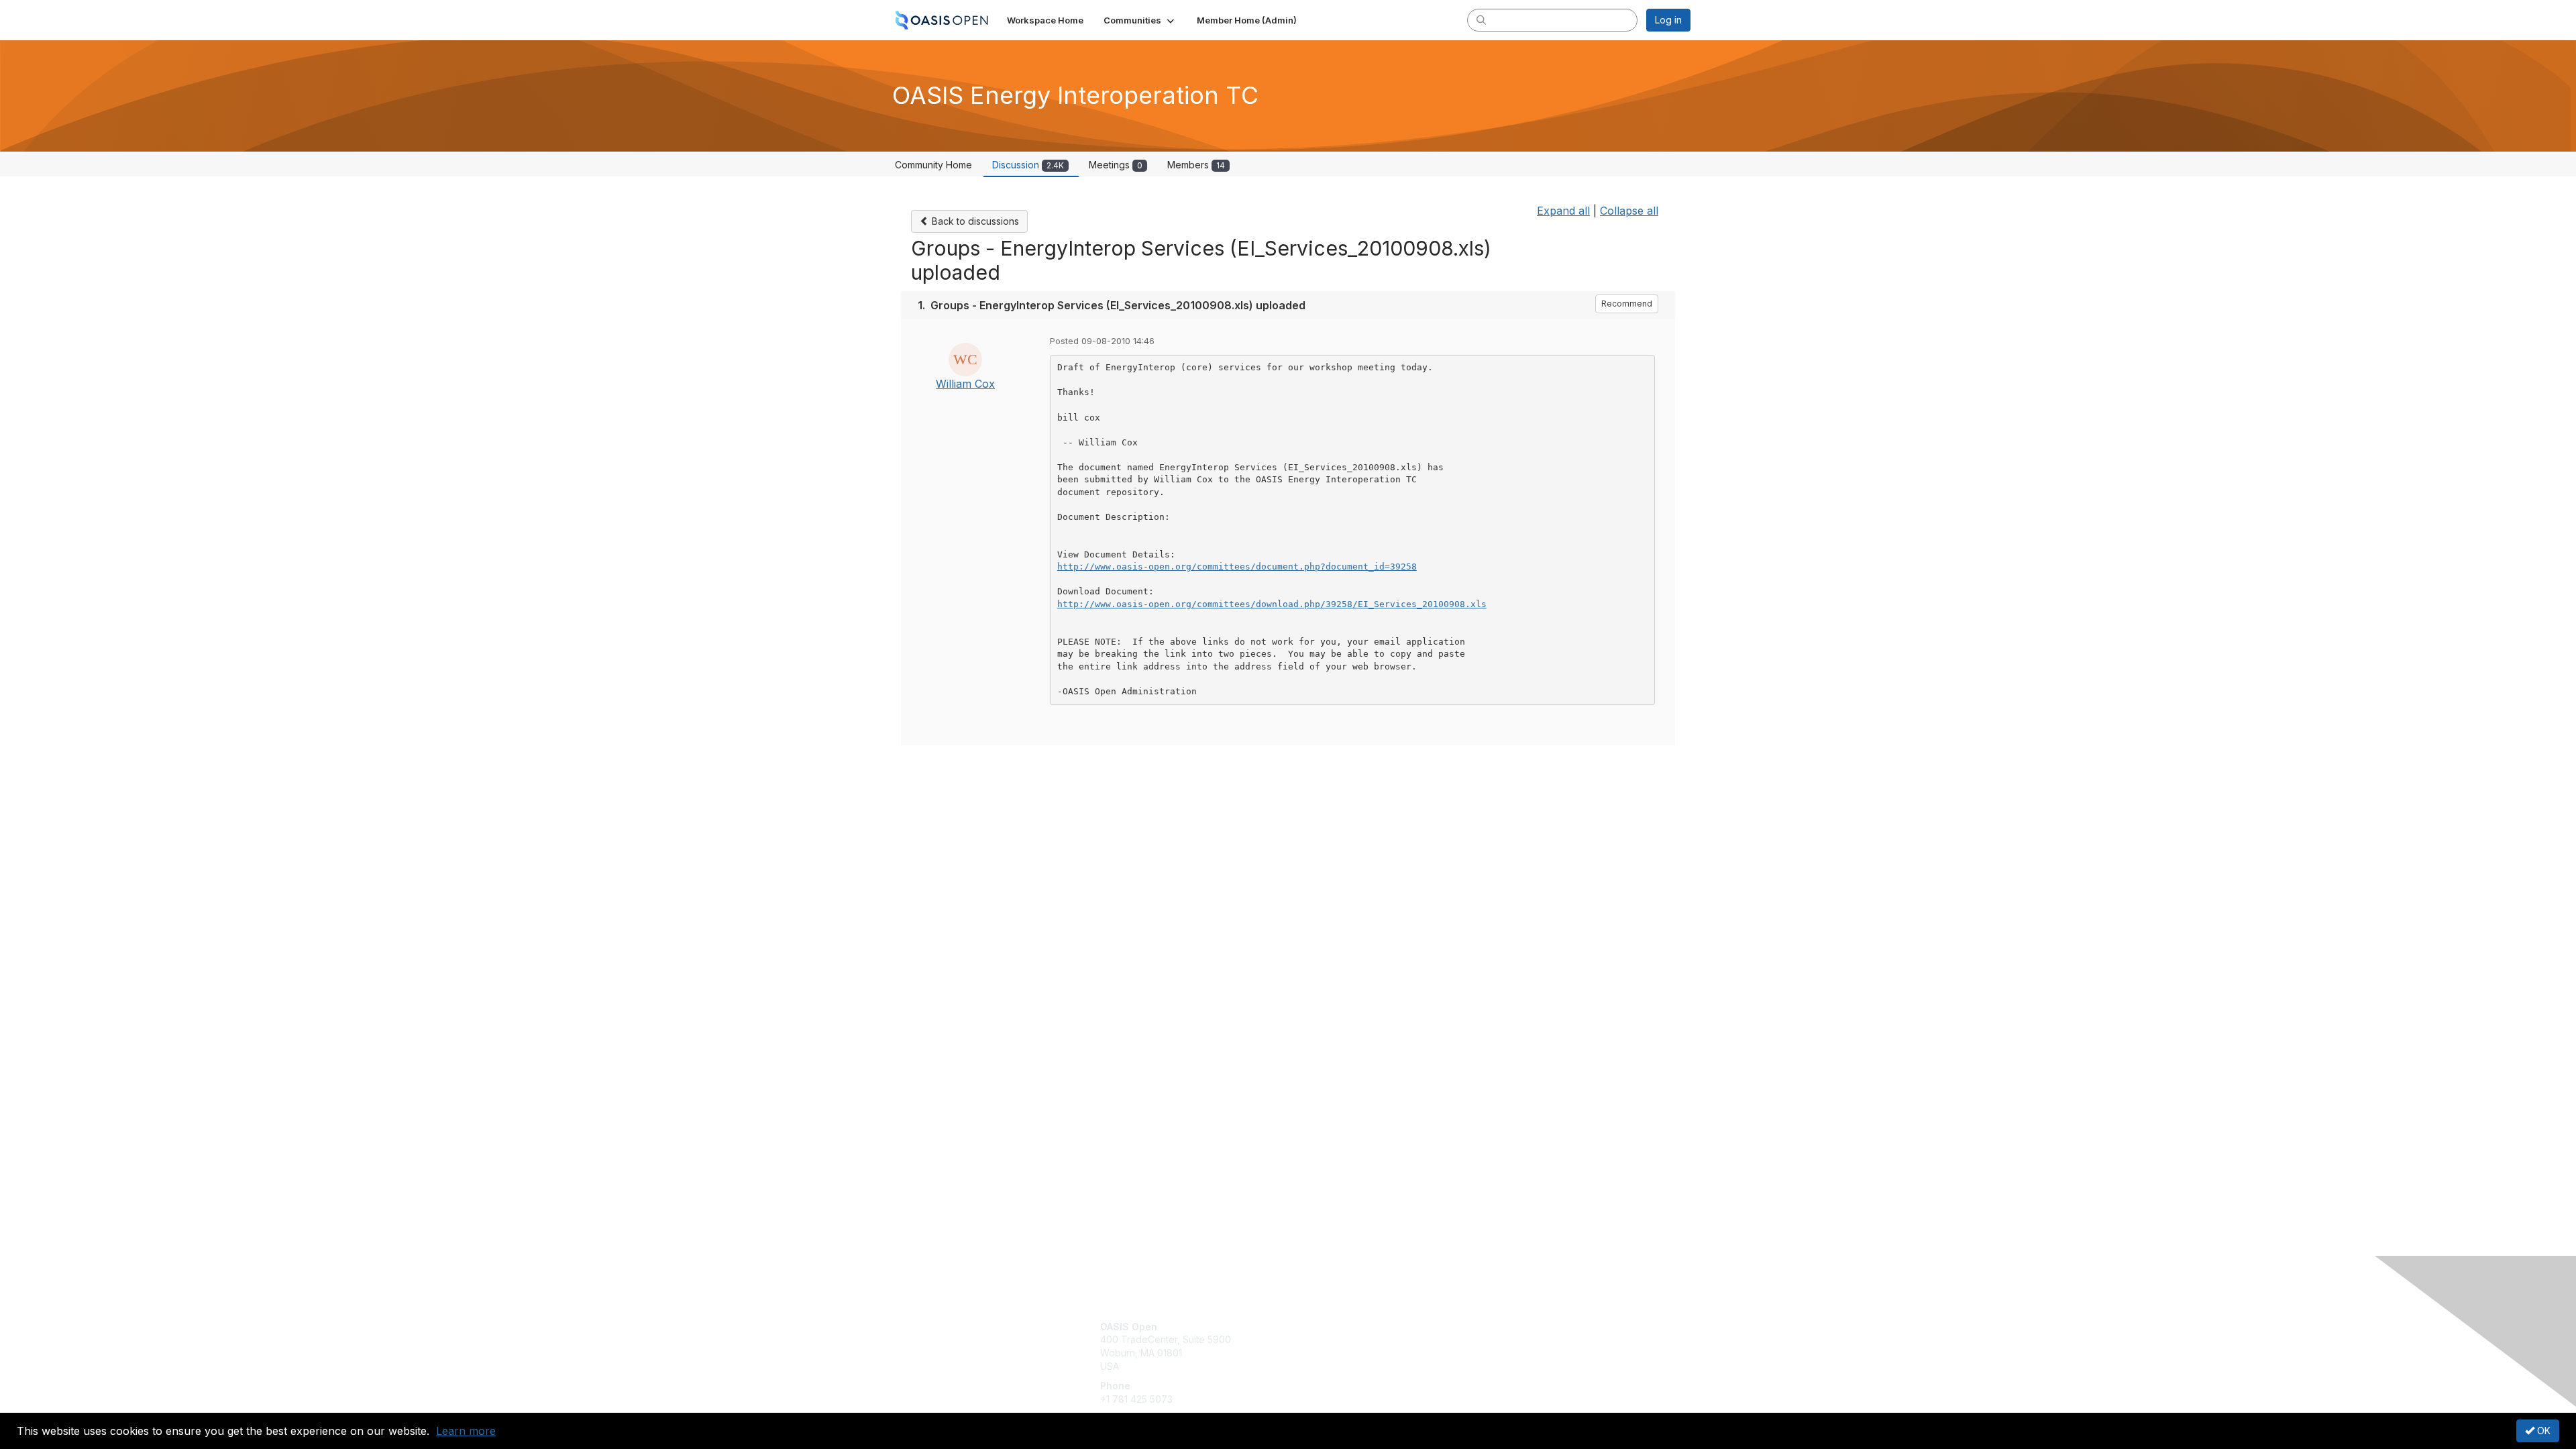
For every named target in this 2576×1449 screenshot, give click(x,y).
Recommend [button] (1627, 304)
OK (2542, 1431)
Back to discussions (974, 221)
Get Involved (1322, 1327)
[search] (1481, 19)
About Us (1507, 1327)
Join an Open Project (1340, 1346)
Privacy (1504, 1339)
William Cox (965, 384)
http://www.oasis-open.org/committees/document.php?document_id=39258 (1237, 567)
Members (1196, 165)
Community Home (933, 165)
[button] (1140, 20)
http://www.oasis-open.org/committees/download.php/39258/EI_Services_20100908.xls (1272, 604)
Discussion (1028, 165)
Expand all (1563, 211)
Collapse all (1629, 211)
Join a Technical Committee (1354, 1366)
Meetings (1116, 165)
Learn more (466, 1431)
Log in (1668, 20)
